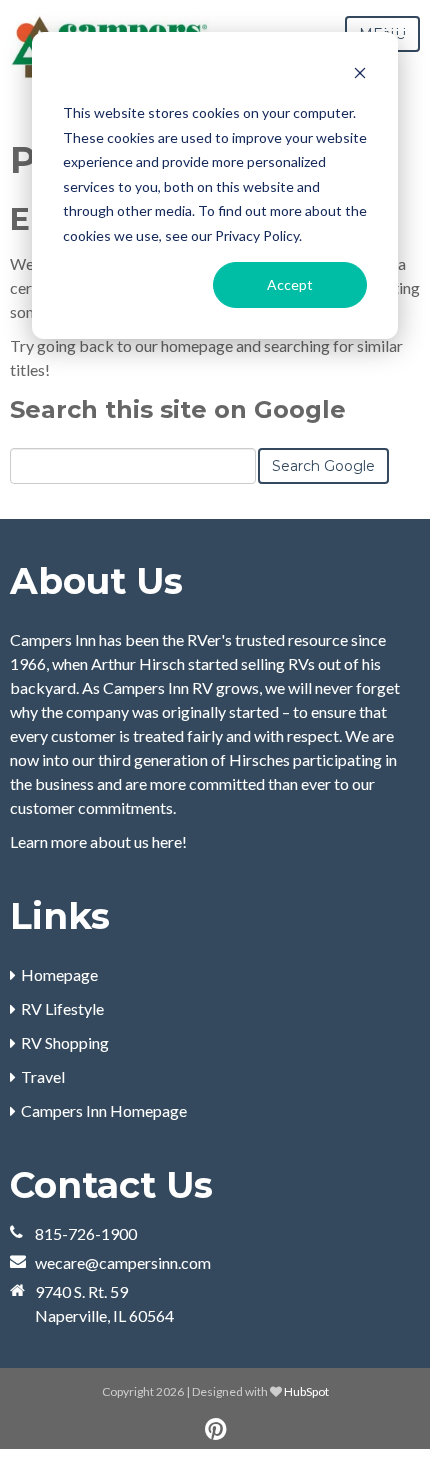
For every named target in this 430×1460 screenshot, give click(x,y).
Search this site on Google (178, 409)
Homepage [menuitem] (59, 974)
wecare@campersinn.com (123, 1262)
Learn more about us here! (98, 841)
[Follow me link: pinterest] (215, 1429)
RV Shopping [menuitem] (65, 1042)
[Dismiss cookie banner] (360, 75)
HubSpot (306, 1391)
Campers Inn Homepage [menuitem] (104, 1110)
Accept (290, 284)
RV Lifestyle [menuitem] (62, 1008)
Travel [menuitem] (43, 1076)
